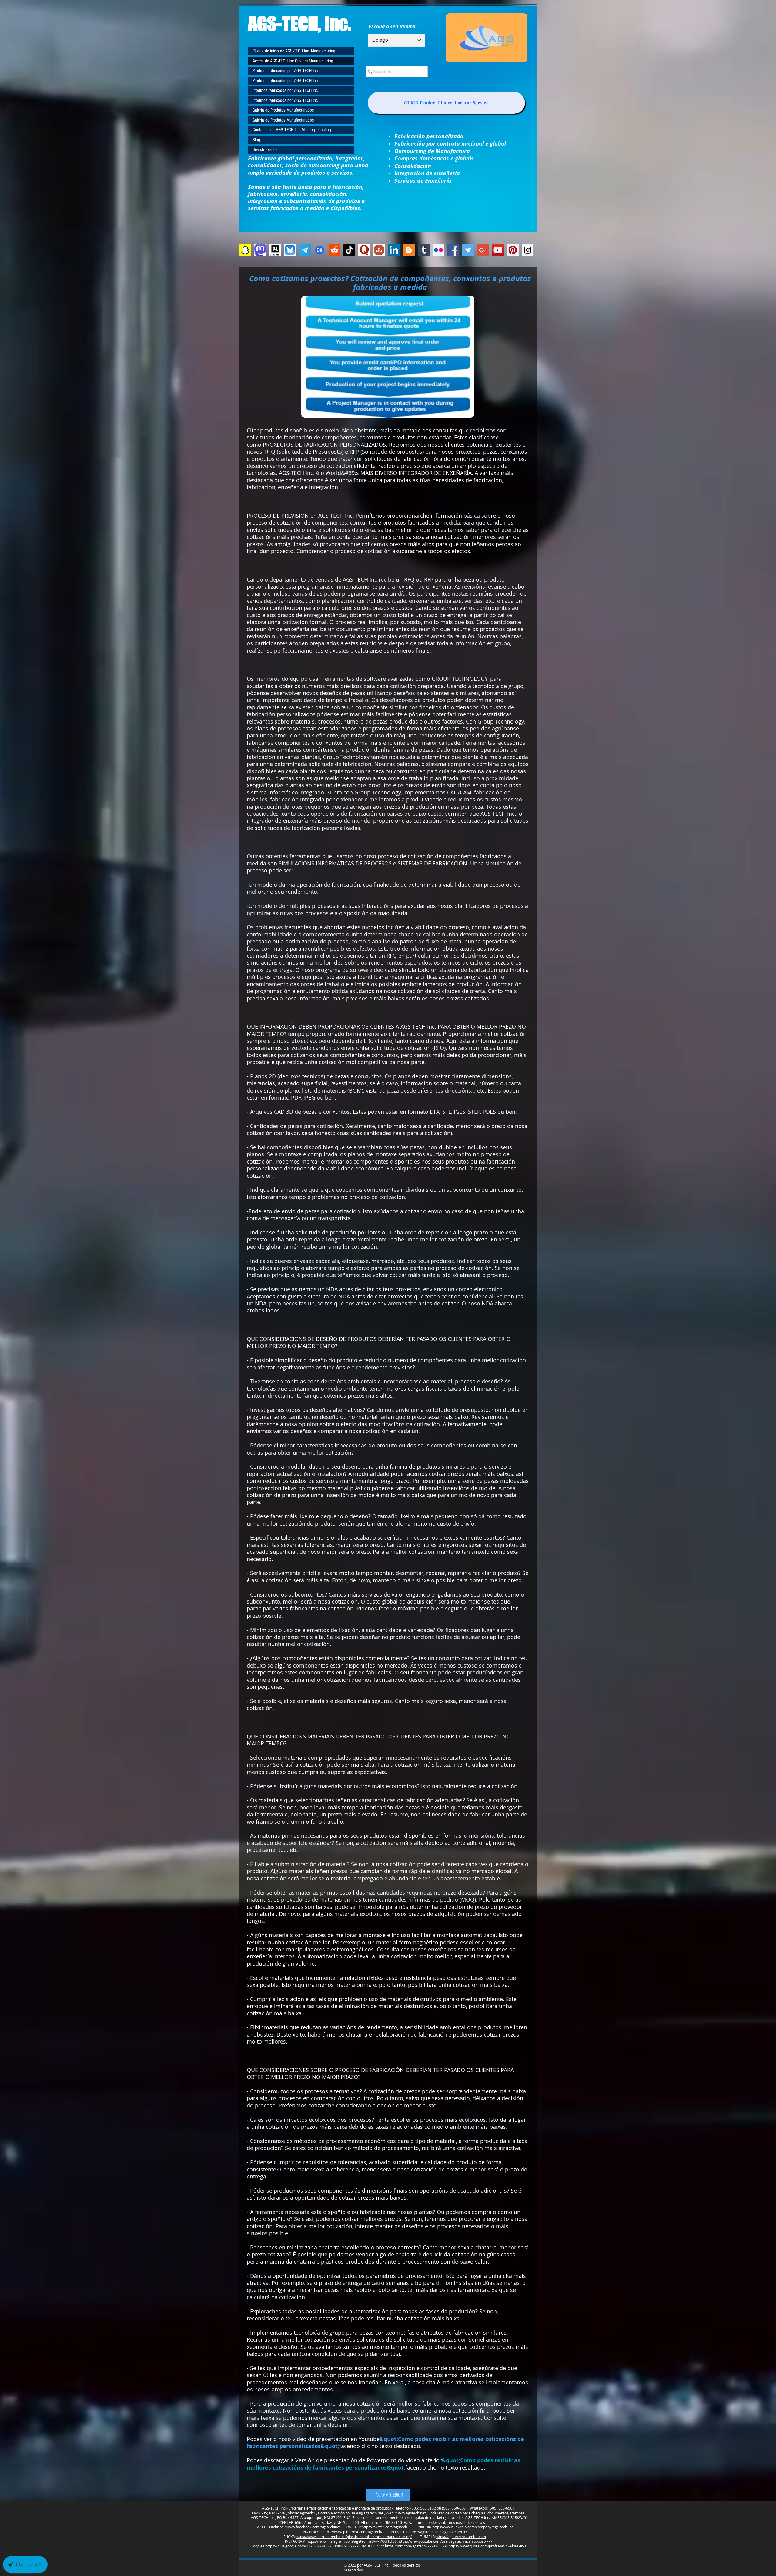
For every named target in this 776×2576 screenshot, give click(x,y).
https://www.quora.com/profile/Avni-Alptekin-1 (488, 2546)
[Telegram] (305, 250)
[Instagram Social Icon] (528, 250)
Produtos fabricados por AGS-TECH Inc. (286, 71)
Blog (256, 140)
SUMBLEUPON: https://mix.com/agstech (392, 2546)
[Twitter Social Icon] (468, 250)
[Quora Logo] (364, 250)
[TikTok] (349, 250)
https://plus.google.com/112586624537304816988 (308, 2546)
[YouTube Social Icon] (498, 250)
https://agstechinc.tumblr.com (461, 2537)
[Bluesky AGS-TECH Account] (290, 250)
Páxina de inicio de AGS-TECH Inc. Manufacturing (294, 51)
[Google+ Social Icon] (483, 250)
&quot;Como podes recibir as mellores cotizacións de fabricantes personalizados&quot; (385, 2443)
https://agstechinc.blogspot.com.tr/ (438, 2532)
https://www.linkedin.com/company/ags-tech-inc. (473, 2527)
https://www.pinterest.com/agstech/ (352, 2532)
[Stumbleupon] (379, 250)
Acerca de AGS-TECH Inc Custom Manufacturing (293, 61)
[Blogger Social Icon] (409, 250)
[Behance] (320, 250)
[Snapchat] (245, 250)
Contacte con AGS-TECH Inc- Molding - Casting (292, 130)
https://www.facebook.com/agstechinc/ (308, 2527)
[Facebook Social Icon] (453, 250)
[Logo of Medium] (275, 250)
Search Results (265, 149)
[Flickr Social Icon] (438, 250)
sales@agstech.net (367, 2513)
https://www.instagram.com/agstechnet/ (340, 2541)
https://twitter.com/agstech (384, 2527)
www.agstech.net (411, 2513)
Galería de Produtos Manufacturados (283, 110)
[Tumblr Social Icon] (424, 250)
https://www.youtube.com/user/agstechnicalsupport (441, 2541)
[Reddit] (334, 250)
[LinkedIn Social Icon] (394, 250)
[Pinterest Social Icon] (513, 250)
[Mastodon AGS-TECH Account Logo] (260, 250)
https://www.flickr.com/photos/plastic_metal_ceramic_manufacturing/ (354, 2537)
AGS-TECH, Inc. (300, 23)
